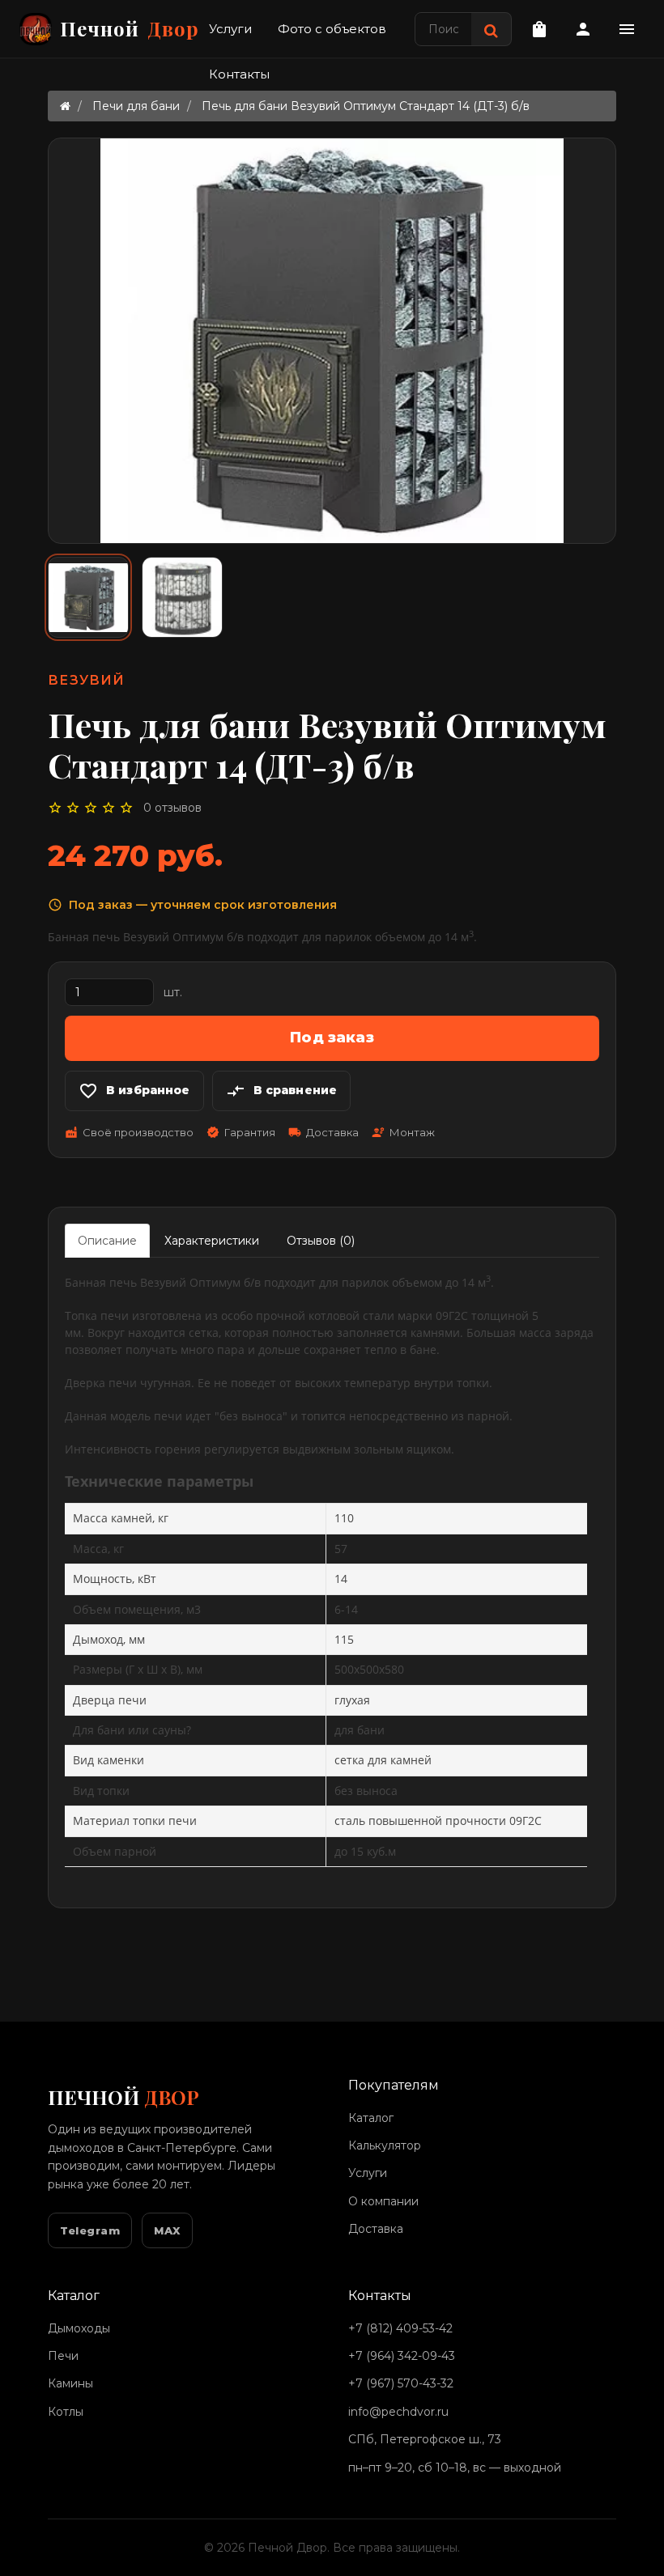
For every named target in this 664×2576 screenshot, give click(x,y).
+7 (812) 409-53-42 (400, 2328)
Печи (63, 2356)
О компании (383, 2201)
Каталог (371, 2118)
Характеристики (212, 1241)
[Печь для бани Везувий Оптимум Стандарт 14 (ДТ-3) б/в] (88, 597)
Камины (70, 2383)
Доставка (376, 2229)
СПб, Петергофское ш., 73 (425, 2439)
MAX (167, 2230)
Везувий (86, 680)
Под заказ (332, 1038)
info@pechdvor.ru (398, 2412)
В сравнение (282, 1091)
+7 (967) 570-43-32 (401, 2383)
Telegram (90, 2230)
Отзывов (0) (321, 1241)
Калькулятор (385, 2145)
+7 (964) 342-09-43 (402, 2356)
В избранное (134, 1091)
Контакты (239, 74)
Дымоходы (79, 2328)
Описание (107, 1241)
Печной (130, 28)
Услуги (230, 29)
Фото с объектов (332, 29)
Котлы (66, 2412)
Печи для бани (136, 106)
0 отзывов (172, 808)
